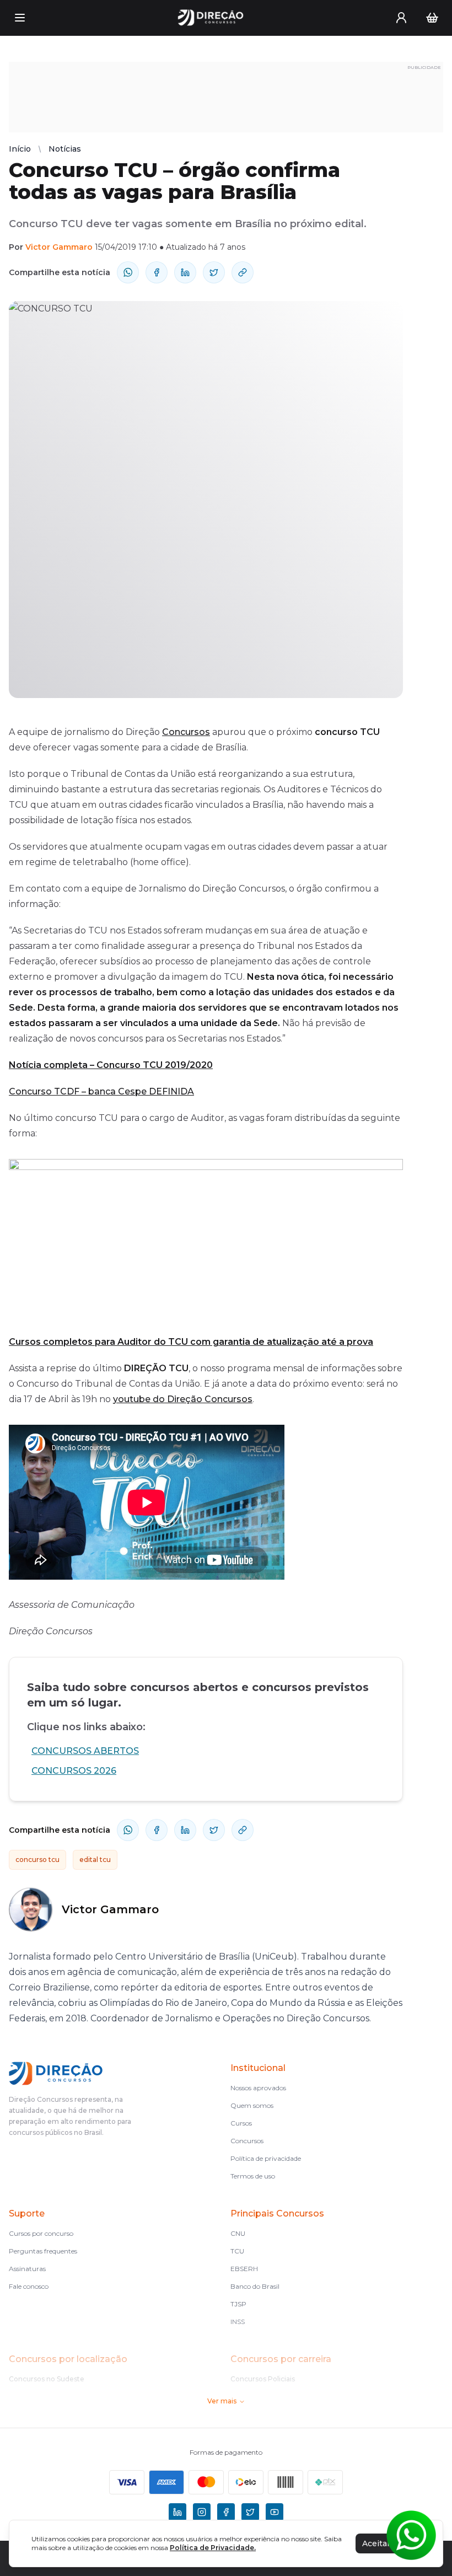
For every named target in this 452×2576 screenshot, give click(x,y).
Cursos (241, 2123)
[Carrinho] (432, 18)
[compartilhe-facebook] (157, 272)
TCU (237, 2251)
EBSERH (244, 2269)
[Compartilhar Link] (243, 272)
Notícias (65, 149)
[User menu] (401, 18)
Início (20, 149)
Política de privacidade (266, 2158)
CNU (238, 2233)
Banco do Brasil (255, 2286)
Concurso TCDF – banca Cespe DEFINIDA (101, 1091)
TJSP (238, 2304)
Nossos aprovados (258, 2088)
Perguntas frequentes (43, 2251)
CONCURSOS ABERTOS (85, 1751)
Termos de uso (253, 2176)
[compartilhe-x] (214, 272)
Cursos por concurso (41, 2233)
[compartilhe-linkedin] (185, 272)
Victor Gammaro (59, 247)
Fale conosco (29, 2286)
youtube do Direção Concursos (183, 1399)
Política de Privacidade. (213, 2548)
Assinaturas (27, 2269)
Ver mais (222, 2401)
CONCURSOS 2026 (74, 1771)
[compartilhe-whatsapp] (128, 272)
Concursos (186, 732)
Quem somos (252, 2105)
